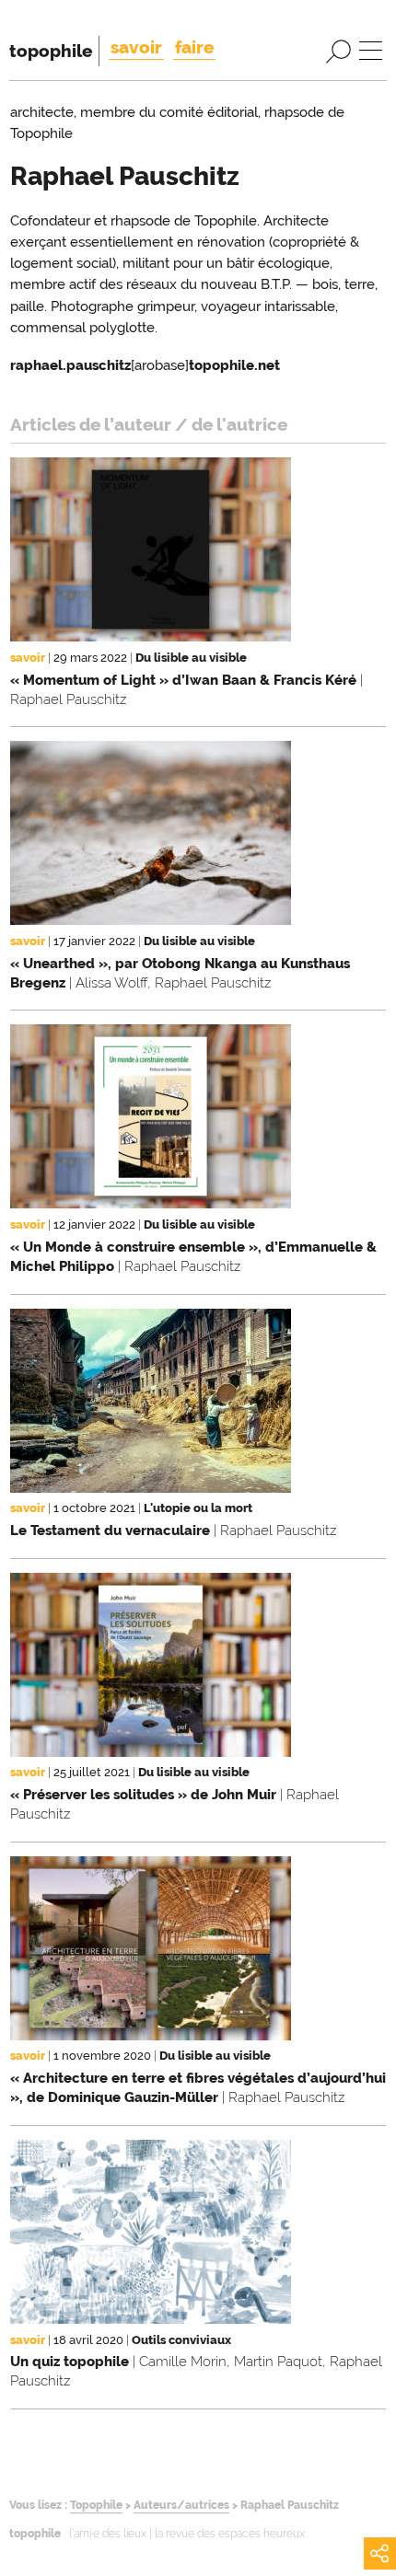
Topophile (96, 2505)
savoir (136, 47)
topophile (51, 51)
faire (194, 47)
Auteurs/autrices (181, 2505)
